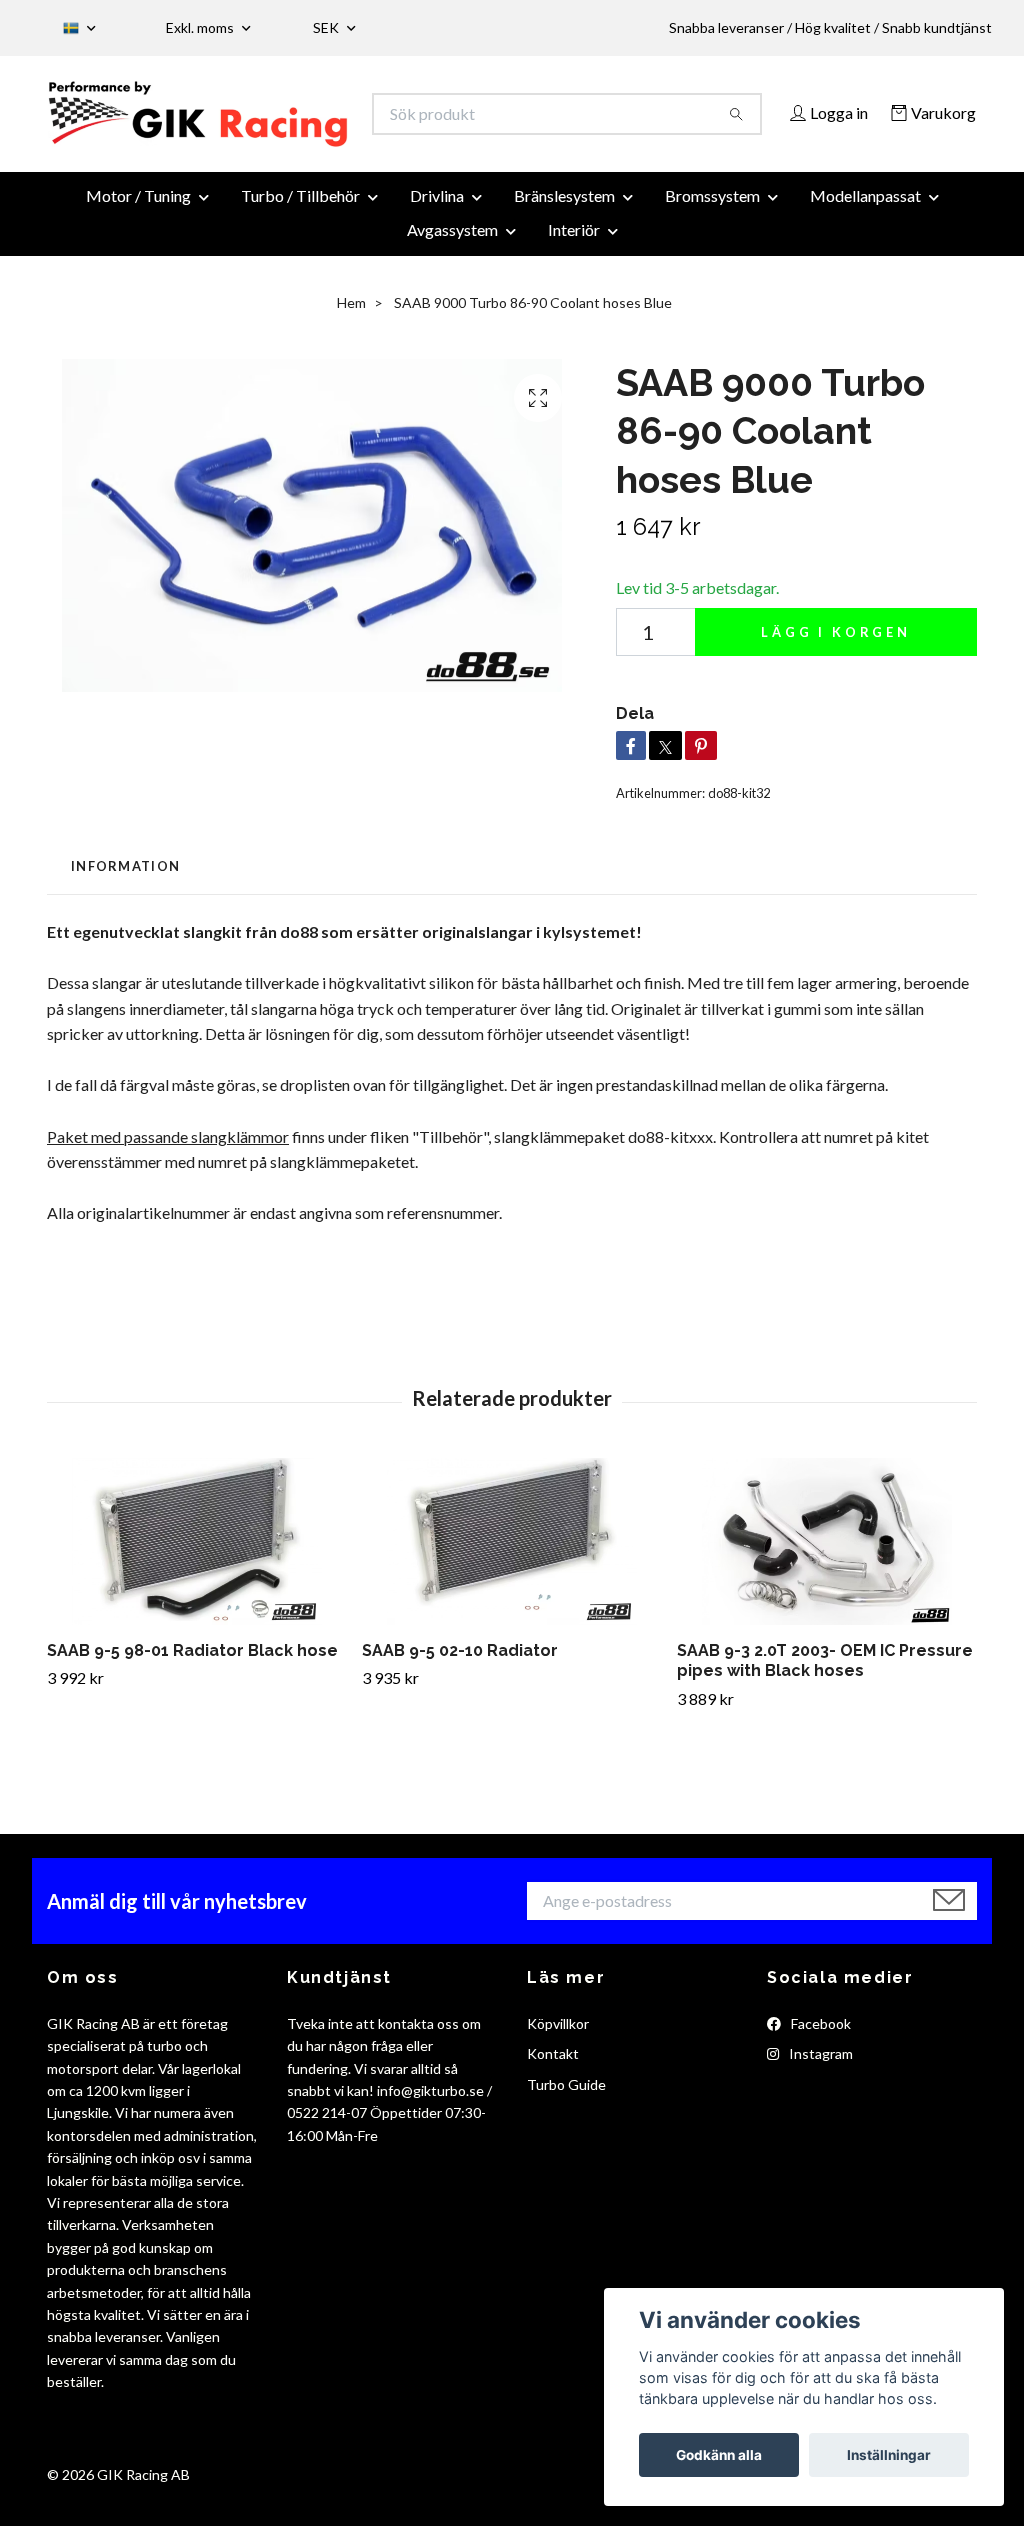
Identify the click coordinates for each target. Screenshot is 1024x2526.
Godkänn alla (719, 2455)
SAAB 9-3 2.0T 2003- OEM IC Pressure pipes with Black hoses (825, 1700)
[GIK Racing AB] (280, 120)
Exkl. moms (201, 27)
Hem (351, 341)
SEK (327, 27)
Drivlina (437, 234)
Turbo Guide (566, 2123)
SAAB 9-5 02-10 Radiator (460, 1689)
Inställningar (889, 2455)
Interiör (574, 268)
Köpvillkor (558, 2062)
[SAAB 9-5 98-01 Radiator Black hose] (197, 1580)
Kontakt (553, 2092)
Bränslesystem (564, 234)
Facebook (819, 2062)
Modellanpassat (865, 234)
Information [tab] (125, 905)
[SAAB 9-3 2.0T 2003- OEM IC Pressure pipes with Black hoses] (827, 1580)
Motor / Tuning (138, 234)
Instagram (819, 2092)
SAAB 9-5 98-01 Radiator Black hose (192, 1689)
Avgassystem (452, 268)
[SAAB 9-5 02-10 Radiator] (512, 1580)
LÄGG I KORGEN (836, 671)
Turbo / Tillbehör (300, 234)
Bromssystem (712, 234)
